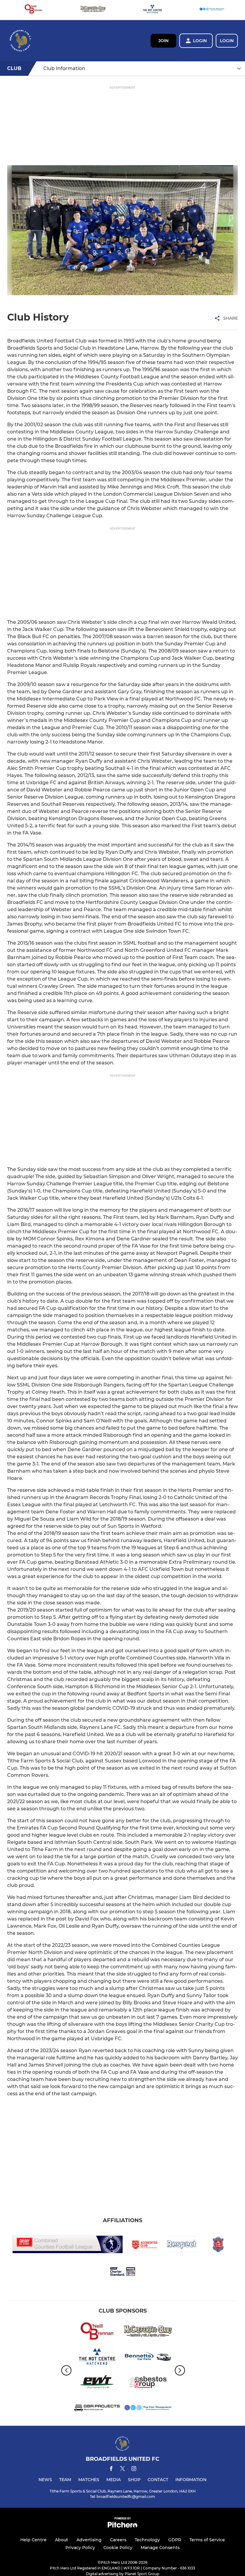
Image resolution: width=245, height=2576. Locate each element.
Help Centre (33, 2540)
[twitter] (122, 2469)
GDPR (175, 2540)
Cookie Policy (118, 2548)
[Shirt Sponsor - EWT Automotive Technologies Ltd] (97, 2383)
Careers (118, 2540)
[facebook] (111, 2470)
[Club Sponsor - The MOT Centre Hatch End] (152, 10)
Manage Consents (160, 2548)
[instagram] (134, 2470)
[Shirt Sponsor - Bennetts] (148, 2358)
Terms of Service (207, 2540)
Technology (147, 2540)
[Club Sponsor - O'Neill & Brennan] (33, 10)
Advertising (89, 2540)
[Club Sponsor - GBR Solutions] (97, 2409)
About (62, 2540)
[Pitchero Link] (122, 2526)
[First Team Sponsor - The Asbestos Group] (148, 2383)
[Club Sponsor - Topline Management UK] (212, 10)
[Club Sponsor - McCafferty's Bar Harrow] (93, 10)
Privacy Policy (80, 2548)
